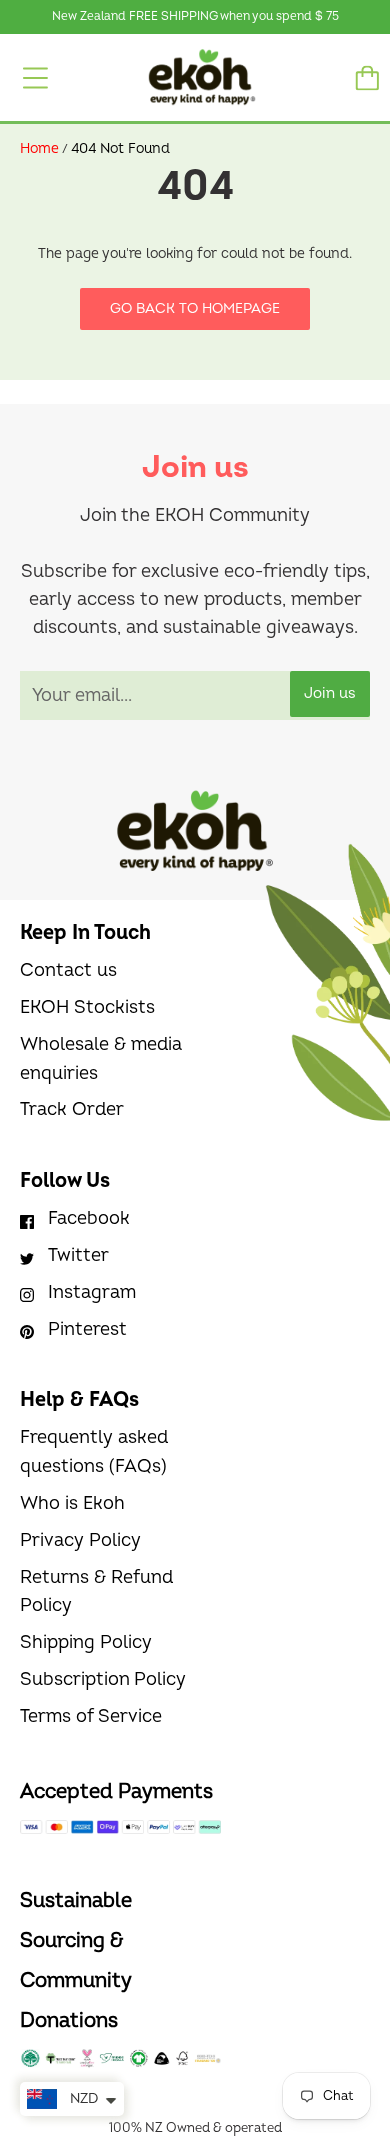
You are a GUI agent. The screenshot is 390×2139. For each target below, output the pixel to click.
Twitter (78, 1255)
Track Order (72, 1109)
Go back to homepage (195, 308)
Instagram (92, 1292)
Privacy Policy (80, 1540)
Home (39, 148)
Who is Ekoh (72, 1503)
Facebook (89, 1218)
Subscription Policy (103, 1679)
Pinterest (87, 1329)
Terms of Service (91, 1716)
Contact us (68, 970)
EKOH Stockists (87, 1007)
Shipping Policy (86, 1642)
